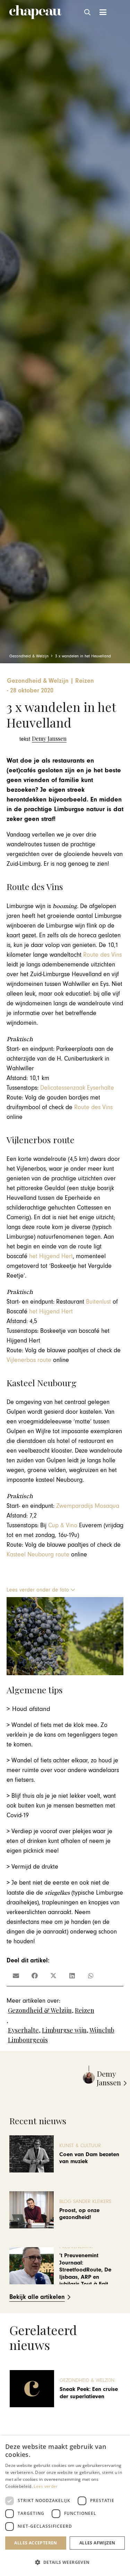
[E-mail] (16, 1976)
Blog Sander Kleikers (85, 2201)
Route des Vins (102, 955)
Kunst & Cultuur (80, 2146)
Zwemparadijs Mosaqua (88, 1506)
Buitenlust (98, 1302)
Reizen (85, 2010)
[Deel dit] (35, 1976)
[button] (88, 12)
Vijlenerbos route (30, 1360)
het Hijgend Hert (51, 1256)
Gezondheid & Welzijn (40, 2010)
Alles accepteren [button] (36, 2543)
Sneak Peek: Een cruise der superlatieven (89, 2393)
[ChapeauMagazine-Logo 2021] (36, 12)
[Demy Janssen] (43, 739)
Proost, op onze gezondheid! (79, 2214)
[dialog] (65, 2506)
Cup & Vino (63, 1525)
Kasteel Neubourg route (38, 1555)
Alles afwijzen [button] (97, 2543)
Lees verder (46, 2486)
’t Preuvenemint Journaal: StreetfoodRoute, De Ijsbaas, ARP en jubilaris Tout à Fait (85, 2270)
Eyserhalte (23, 2030)
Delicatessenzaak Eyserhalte (77, 1088)
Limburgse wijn (64, 2030)
